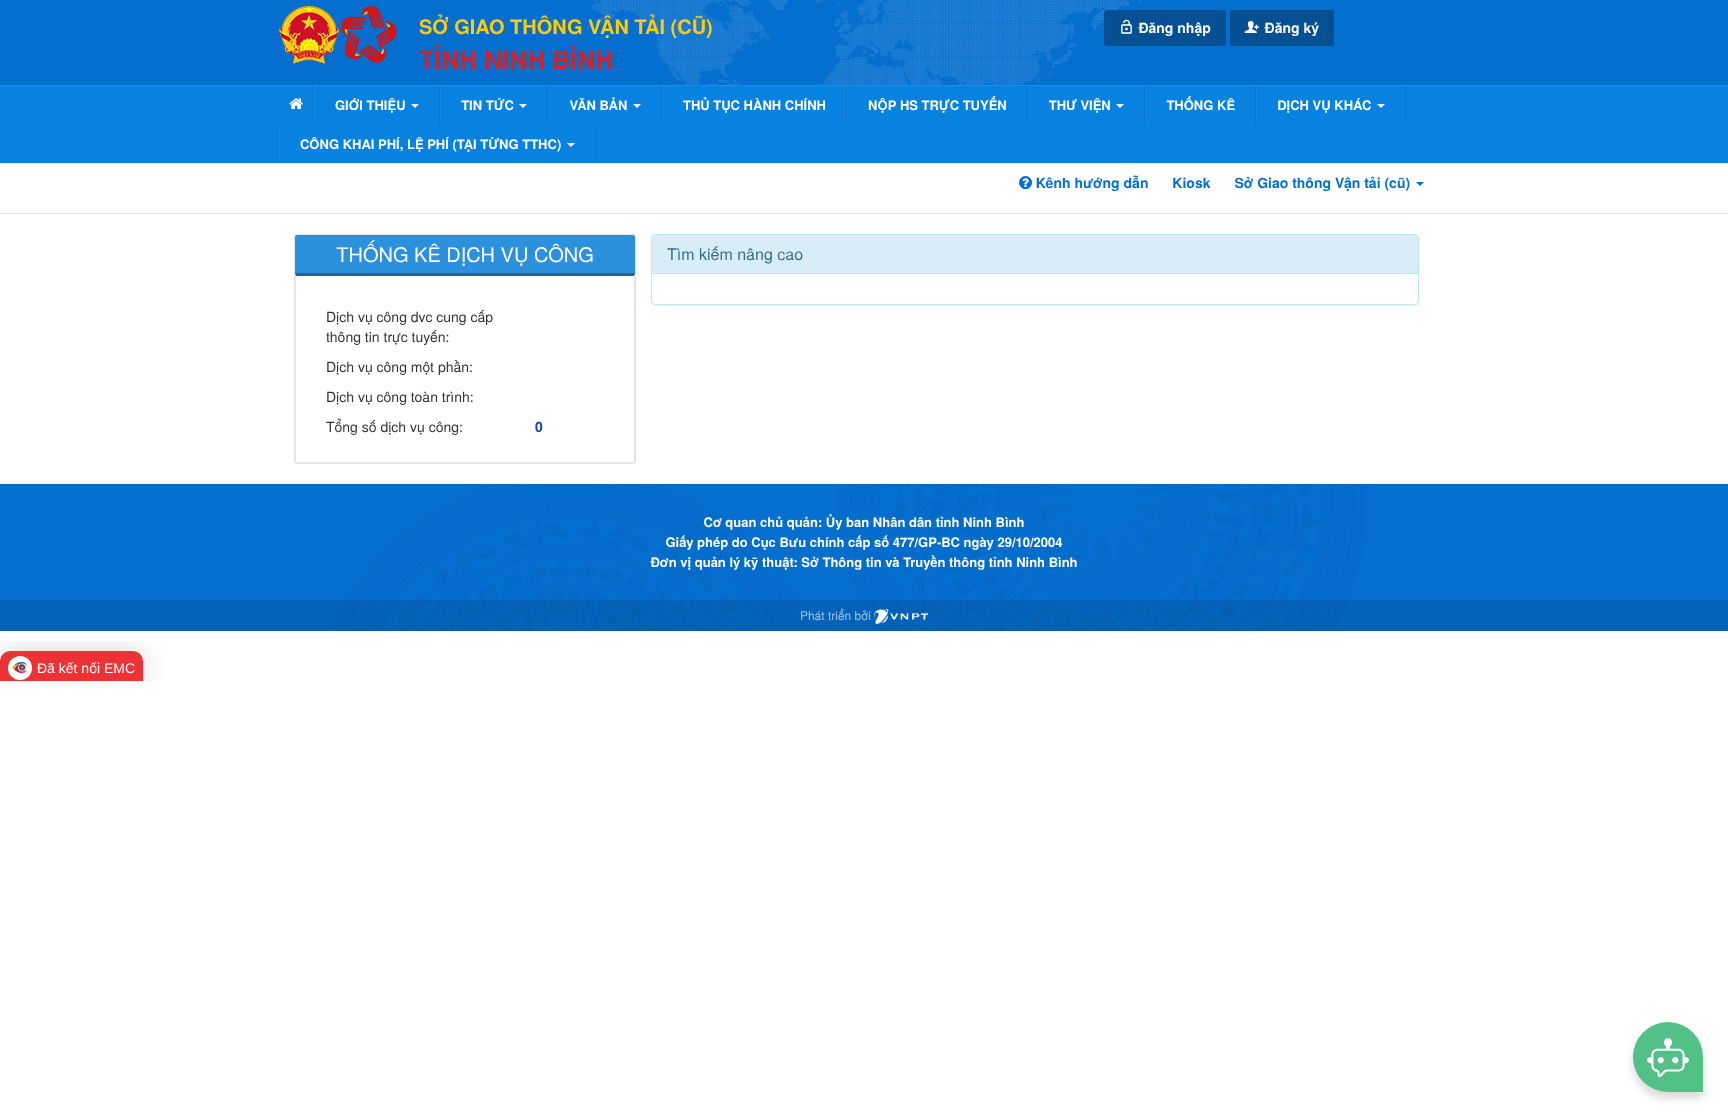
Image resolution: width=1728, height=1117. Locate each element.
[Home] (296, 103)
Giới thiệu (372, 104)
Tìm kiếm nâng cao (735, 253)
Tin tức (489, 104)
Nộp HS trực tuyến (937, 104)
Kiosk (1191, 183)
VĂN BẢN (600, 104)
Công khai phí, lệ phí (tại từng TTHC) (432, 143)
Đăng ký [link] (1290, 28)
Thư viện (1082, 104)
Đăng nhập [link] (1173, 28)
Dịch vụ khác (1326, 104)
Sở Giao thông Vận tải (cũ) (1324, 183)
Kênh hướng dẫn (1090, 183)
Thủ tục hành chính (754, 104)
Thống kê (1200, 104)
